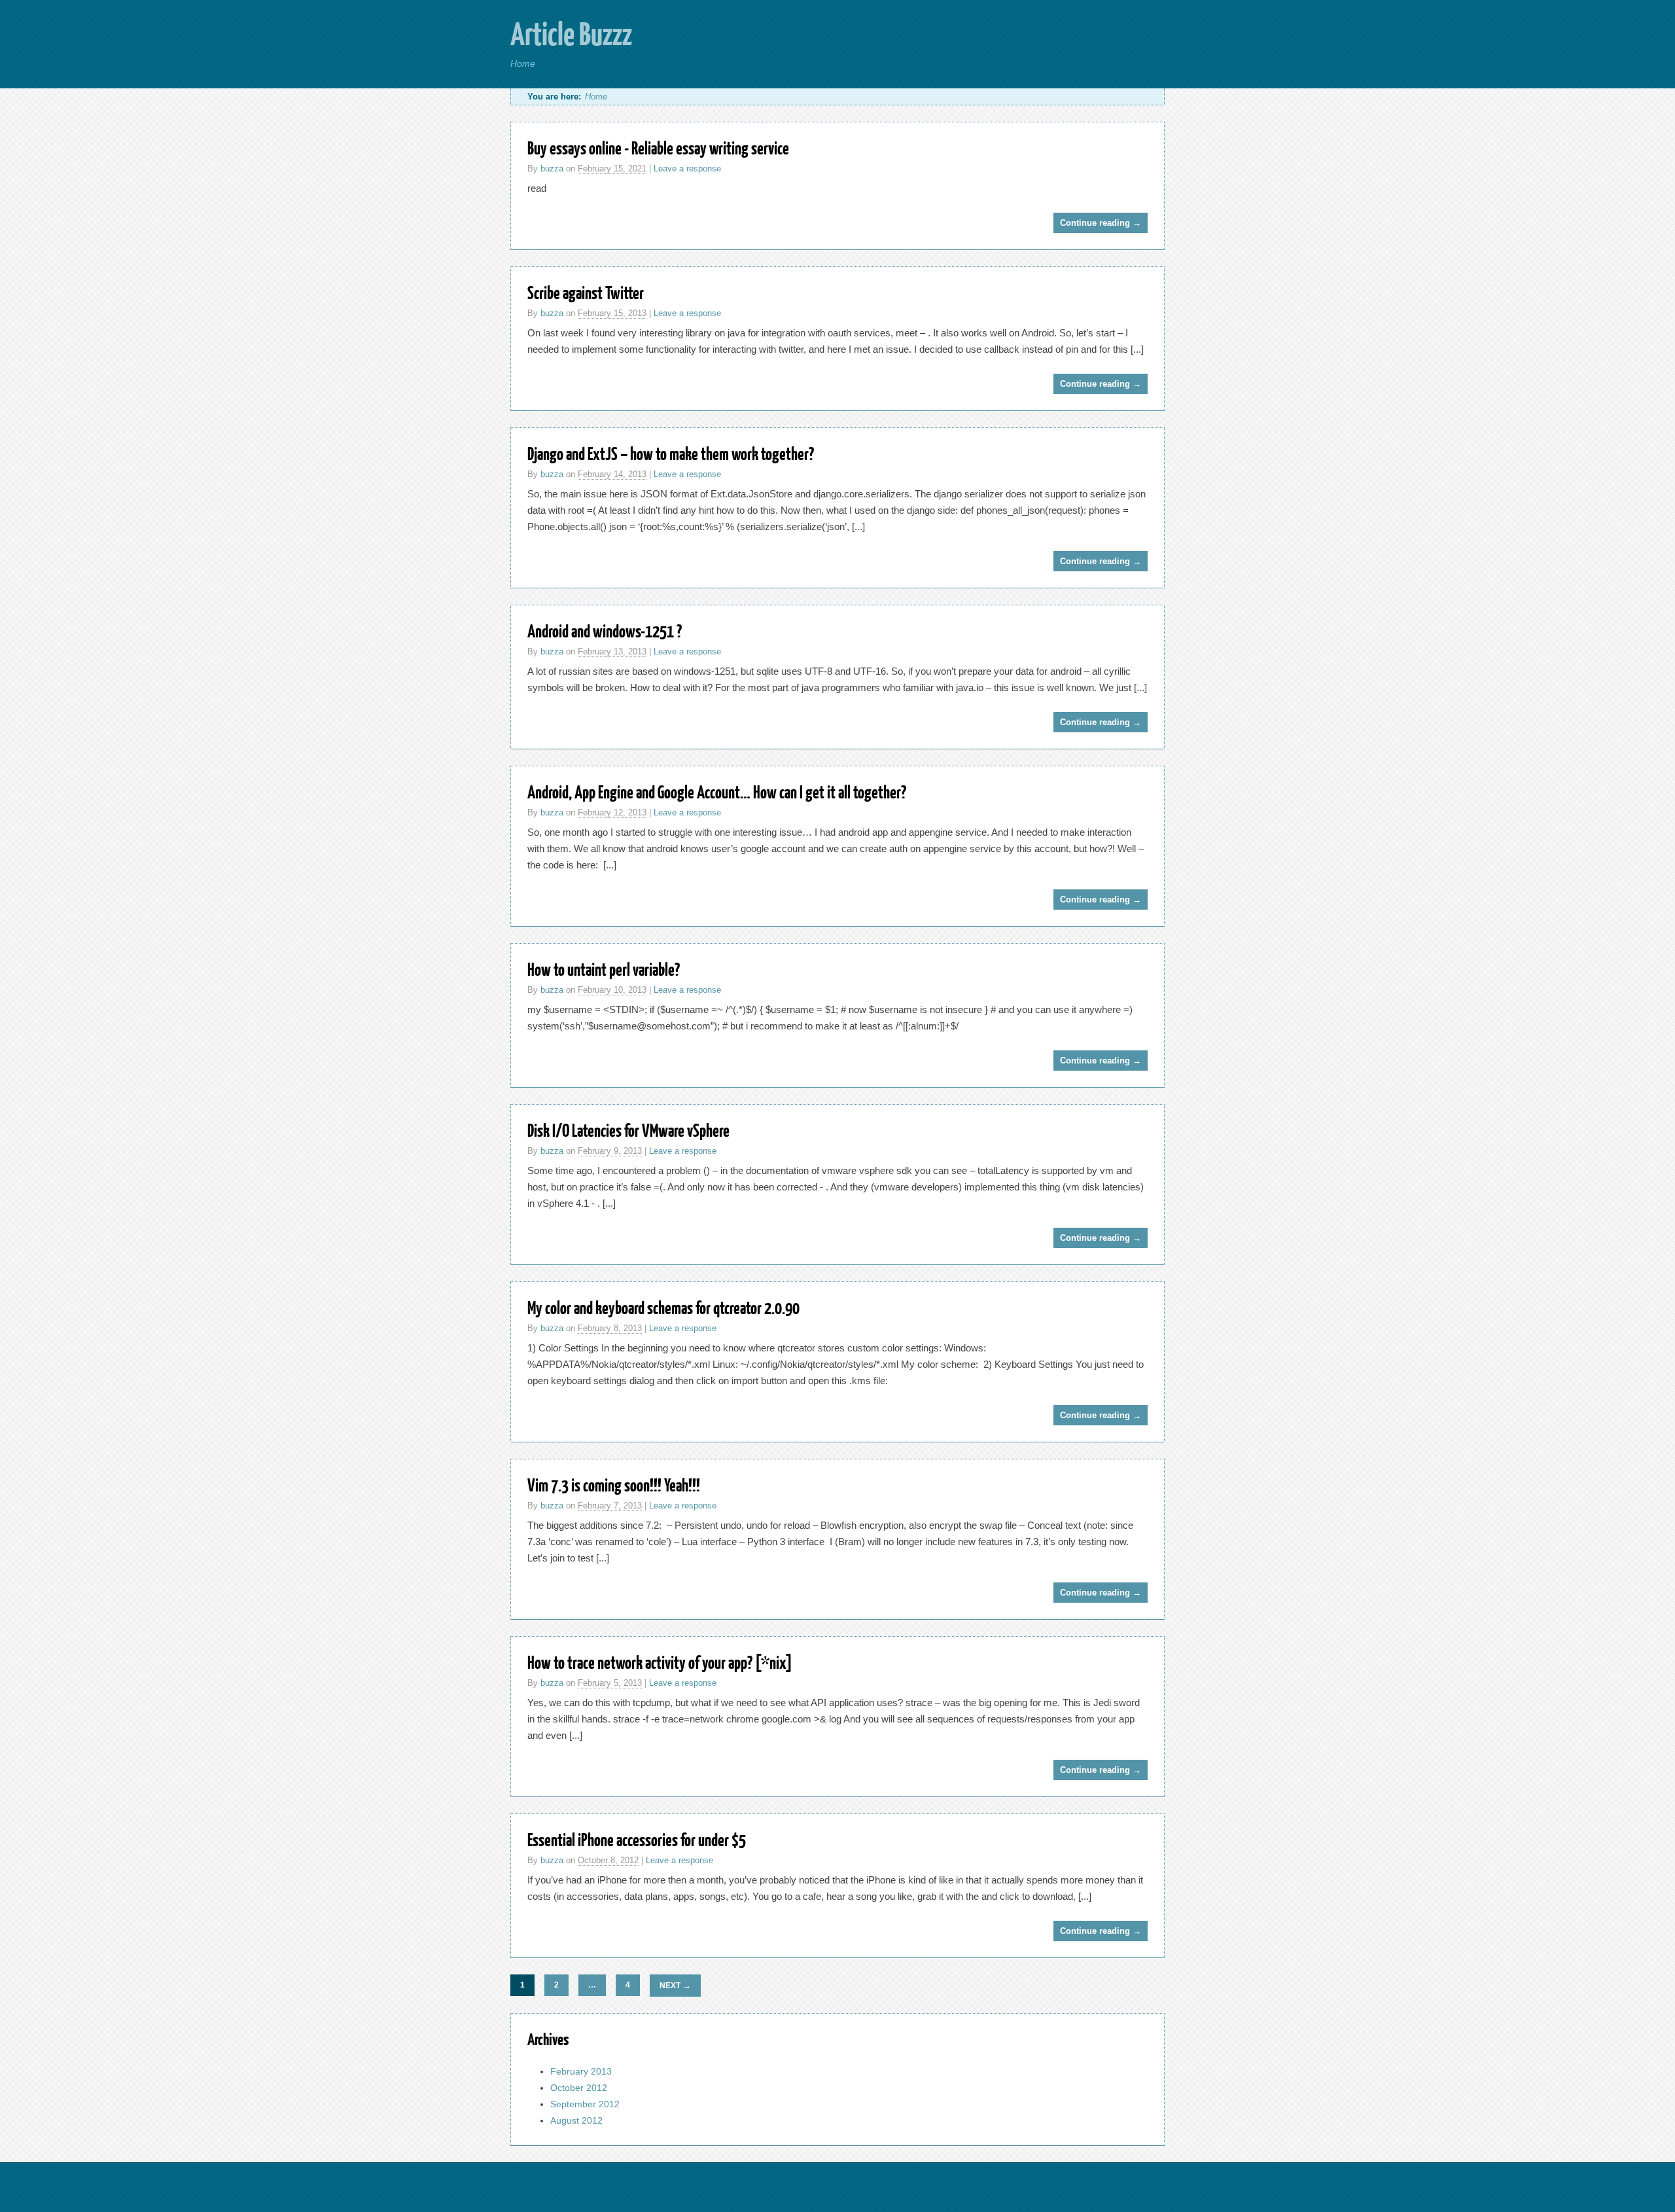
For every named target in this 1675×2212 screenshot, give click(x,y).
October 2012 (579, 2088)
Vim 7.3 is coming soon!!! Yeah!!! (614, 1485)
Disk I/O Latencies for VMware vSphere (628, 1130)
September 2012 (585, 2104)
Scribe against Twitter (586, 292)
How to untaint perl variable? (604, 969)
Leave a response (687, 169)
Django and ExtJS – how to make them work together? (671, 453)
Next (675, 1985)
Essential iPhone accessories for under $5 (637, 1839)
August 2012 (576, 2120)
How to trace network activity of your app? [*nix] (660, 1662)
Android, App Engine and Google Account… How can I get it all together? (717, 792)
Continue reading (1101, 223)
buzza (552, 169)
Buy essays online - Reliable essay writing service (658, 148)
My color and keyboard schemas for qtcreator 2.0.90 (663, 1307)
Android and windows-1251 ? (605, 631)
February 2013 (581, 2071)
